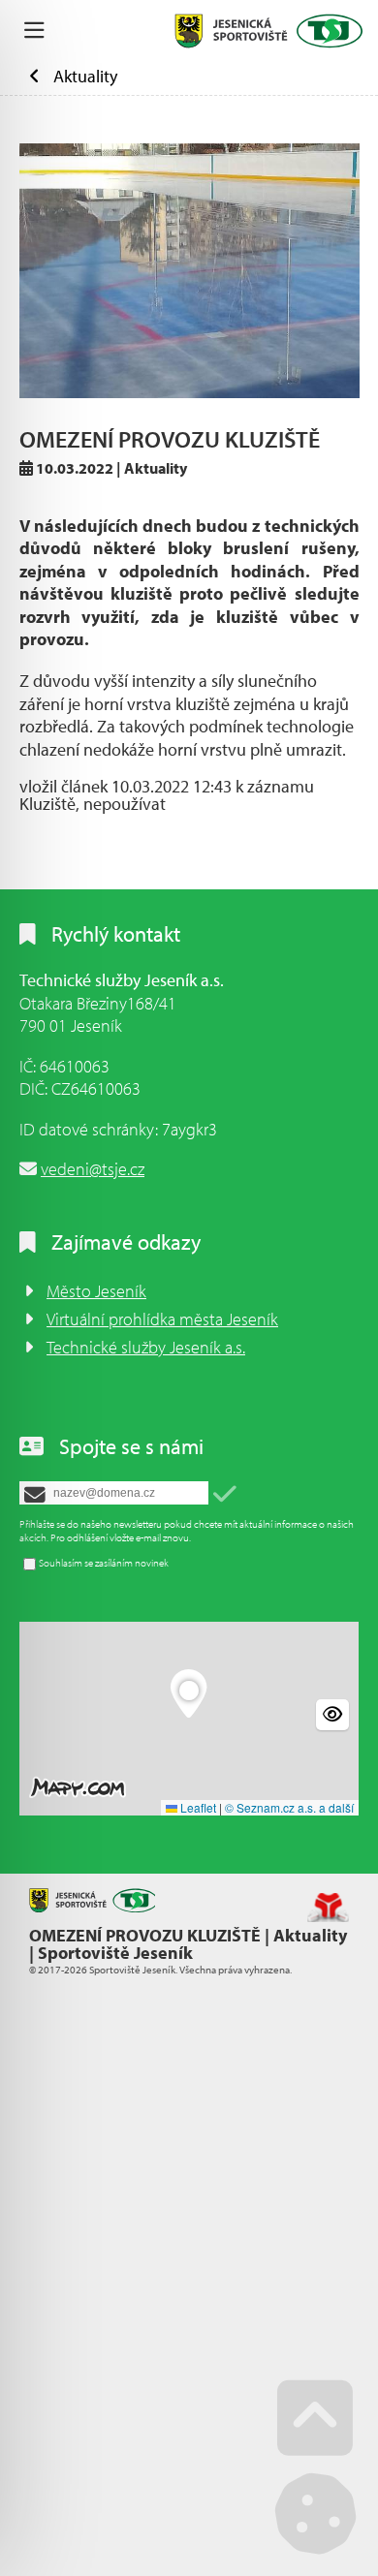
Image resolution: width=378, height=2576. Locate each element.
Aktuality (85, 76)
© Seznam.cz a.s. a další (289, 1807)
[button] (225, 1494)
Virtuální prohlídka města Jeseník (162, 1319)
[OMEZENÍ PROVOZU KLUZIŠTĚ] (189, 271)
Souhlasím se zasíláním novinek (104, 1563)
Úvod (269, 31)
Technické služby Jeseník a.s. (146, 1347)
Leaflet (197, 1807)
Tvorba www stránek (328, 1908)
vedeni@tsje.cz (93, 1169)
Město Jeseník (96, 1291)
